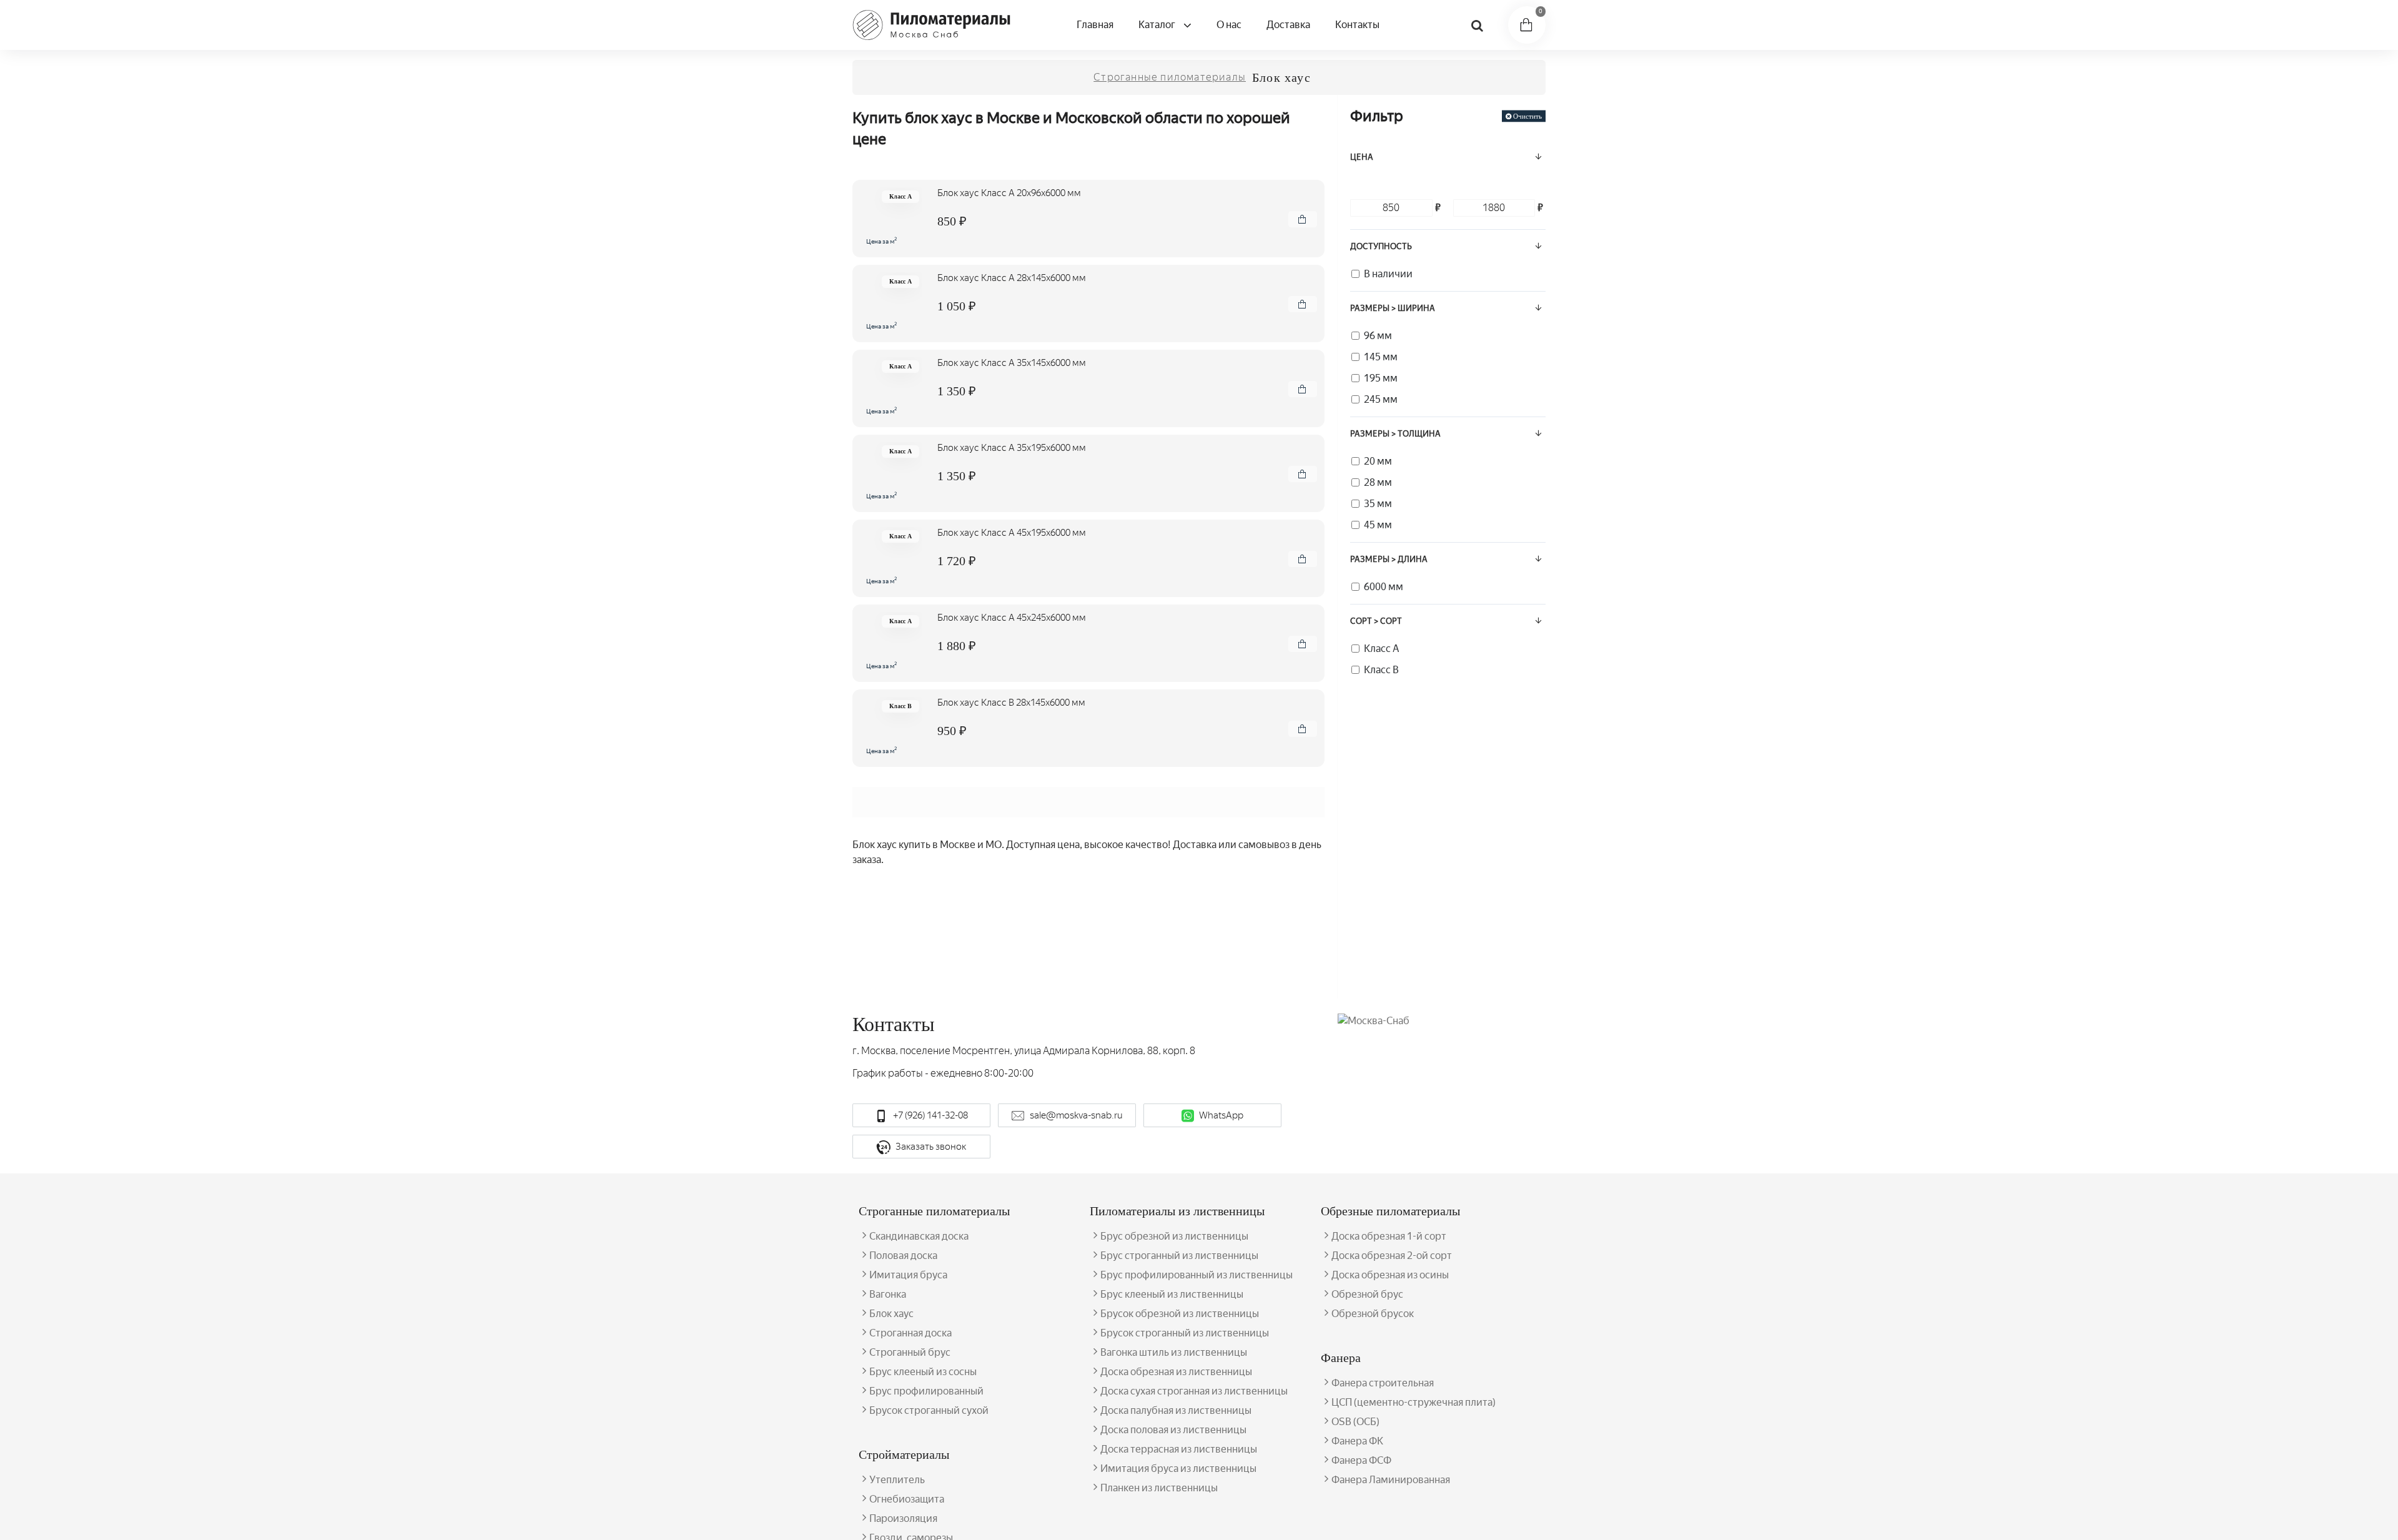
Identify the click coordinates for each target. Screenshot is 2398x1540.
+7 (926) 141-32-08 (930, 1115)
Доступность (1381, 246)
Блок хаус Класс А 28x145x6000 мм (1012, 278)
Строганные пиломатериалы (1170, 77)
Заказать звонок (931, 1147)
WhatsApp (1221, 1115)
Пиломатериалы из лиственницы (1177, 1211)
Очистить (1527, 116)
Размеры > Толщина (1395, 434)
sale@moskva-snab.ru (1076, 1115)
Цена (1362, 157)
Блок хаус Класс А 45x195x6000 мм (1012, 533)
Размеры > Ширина (1393, 308)
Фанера (1341, 1358)
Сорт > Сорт (1376, 621)
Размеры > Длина (1389, 559)
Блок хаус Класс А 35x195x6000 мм (1012, 448)
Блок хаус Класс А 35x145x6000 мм (1012, 363)
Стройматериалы (904, 1454)
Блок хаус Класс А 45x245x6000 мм (1012, 618)
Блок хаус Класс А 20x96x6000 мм (1009, 193)
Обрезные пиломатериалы (1390, 1211)
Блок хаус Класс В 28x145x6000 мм (1011, 703)
